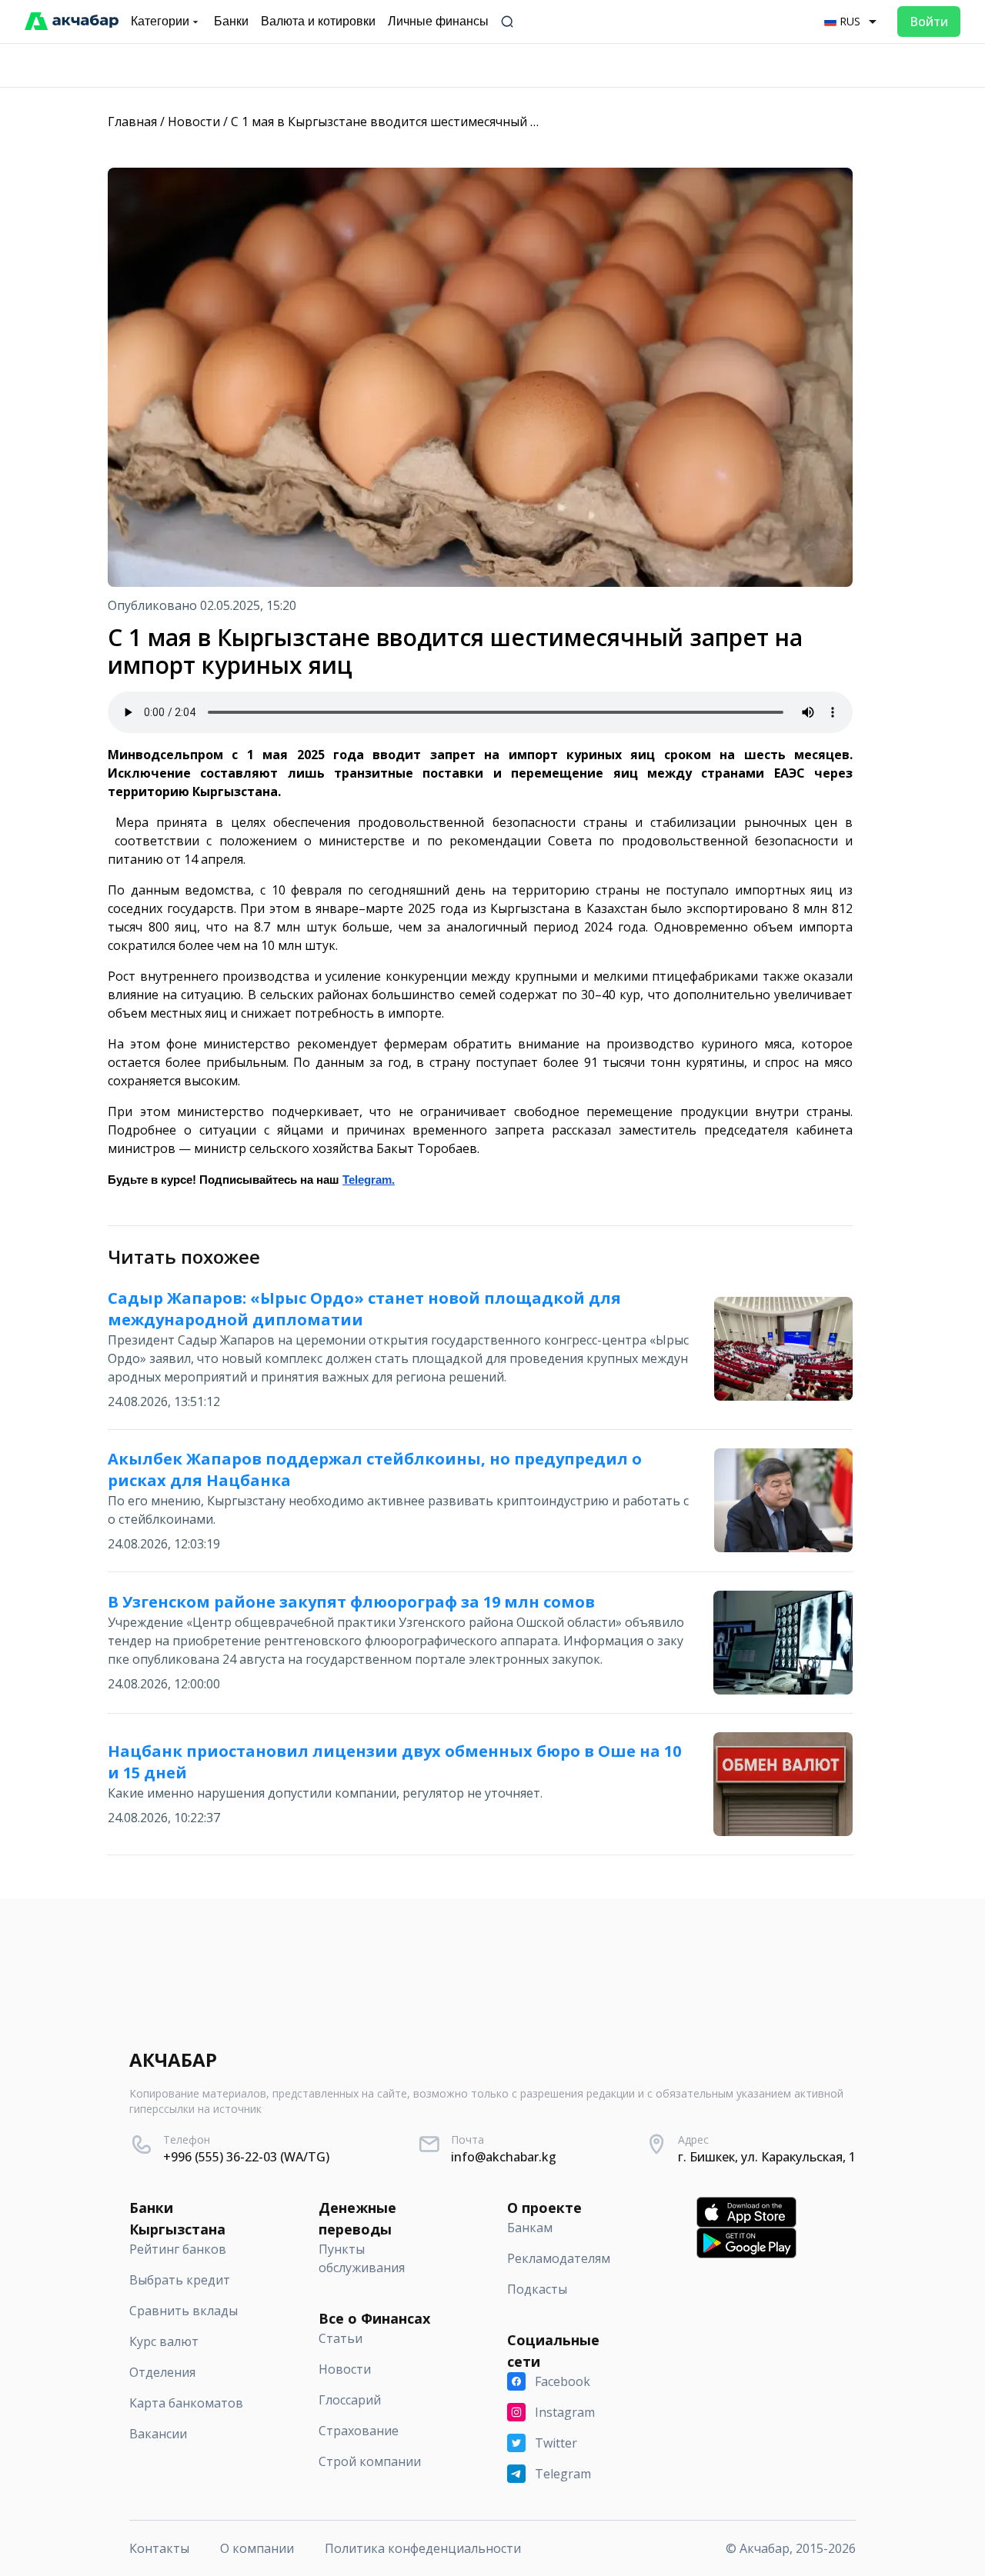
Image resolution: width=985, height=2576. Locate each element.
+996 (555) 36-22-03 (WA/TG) (246, 2157)
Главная (132, 122)
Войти (929, 22)
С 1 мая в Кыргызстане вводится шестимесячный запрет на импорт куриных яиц (476, 122)
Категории (160, 21)
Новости (194, 122)
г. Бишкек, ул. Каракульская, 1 (767, 2157)
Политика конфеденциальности (423, 2548)
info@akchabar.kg (504, 2157)
